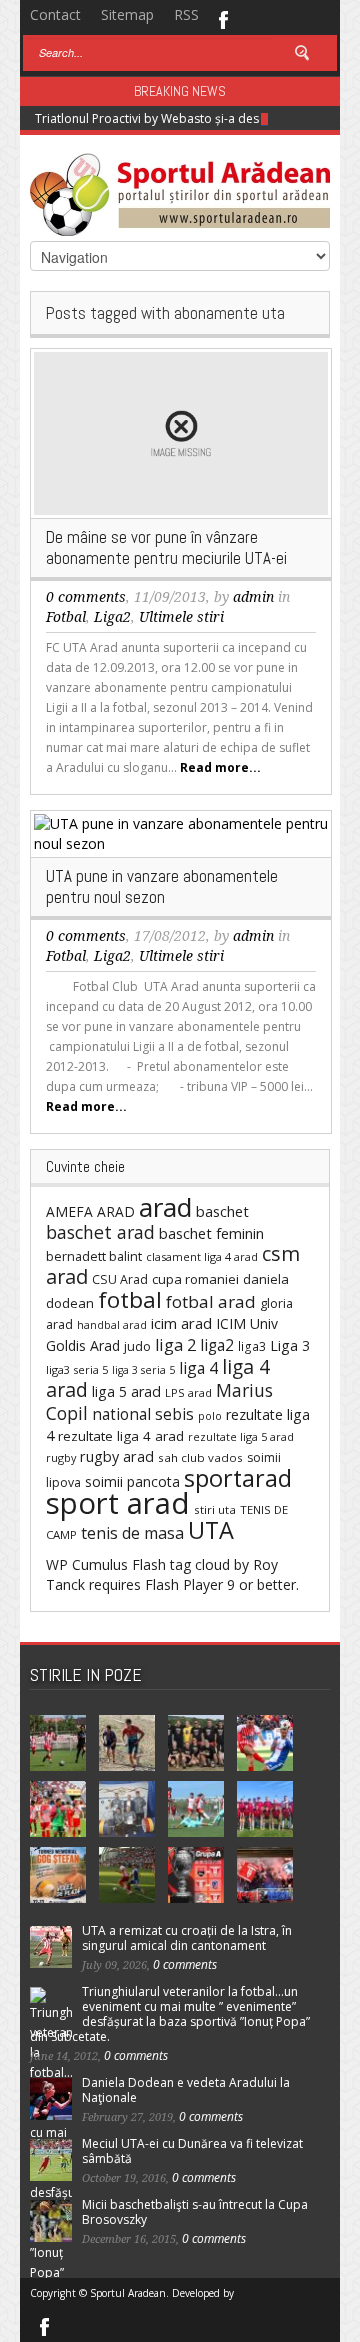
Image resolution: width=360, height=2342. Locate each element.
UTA (211, 1530)
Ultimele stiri (181, 617)
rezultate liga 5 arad (241, 1436)
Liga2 (112, 617)
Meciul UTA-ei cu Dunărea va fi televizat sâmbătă (192, 2151)
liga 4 (198, 1368)
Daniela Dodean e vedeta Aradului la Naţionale (186, 2090)
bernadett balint (94, 1256)
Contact (55, 14)
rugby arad (117, 1456)
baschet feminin (211, 1233)
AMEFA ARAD (90, 1211)
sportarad (238, 1478)
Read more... (220, 767)
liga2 (217, 1345)
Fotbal (66, 617)
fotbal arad (211, 1301)
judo (137, 1346)
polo (210, 1415)
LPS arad (188, 1392)
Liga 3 (290, 1345)
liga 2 (175, 1345)
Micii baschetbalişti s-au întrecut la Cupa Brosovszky (195, 2212)
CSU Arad (120, 1279)
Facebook (222, 18)
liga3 (252, 1346)
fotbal (130, 1299)
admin (253, 597)
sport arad (118, 1503)
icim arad (181, 1323)
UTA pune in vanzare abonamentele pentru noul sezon (162, 886)
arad (165, 1207)
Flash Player (184, 1584)
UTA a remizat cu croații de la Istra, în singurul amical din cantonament (187, 1938)
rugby (61, 1457)
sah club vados (200, 1457)
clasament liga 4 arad (202, 1256)
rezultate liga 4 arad (121, 1436)
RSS (186, 14)
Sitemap (127, 14)
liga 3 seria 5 (143, 1370)
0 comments (86, 597)
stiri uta (215, 1509)
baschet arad (100, 1232)
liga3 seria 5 (77, 1369)
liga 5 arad (126, 1391)
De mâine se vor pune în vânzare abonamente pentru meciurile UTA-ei (166, 547)
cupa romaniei (195, 1279)
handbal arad (112, 1325)
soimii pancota (132, 1481)
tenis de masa (132, 1533)
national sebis (143, 1414)
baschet (222, 1211)
